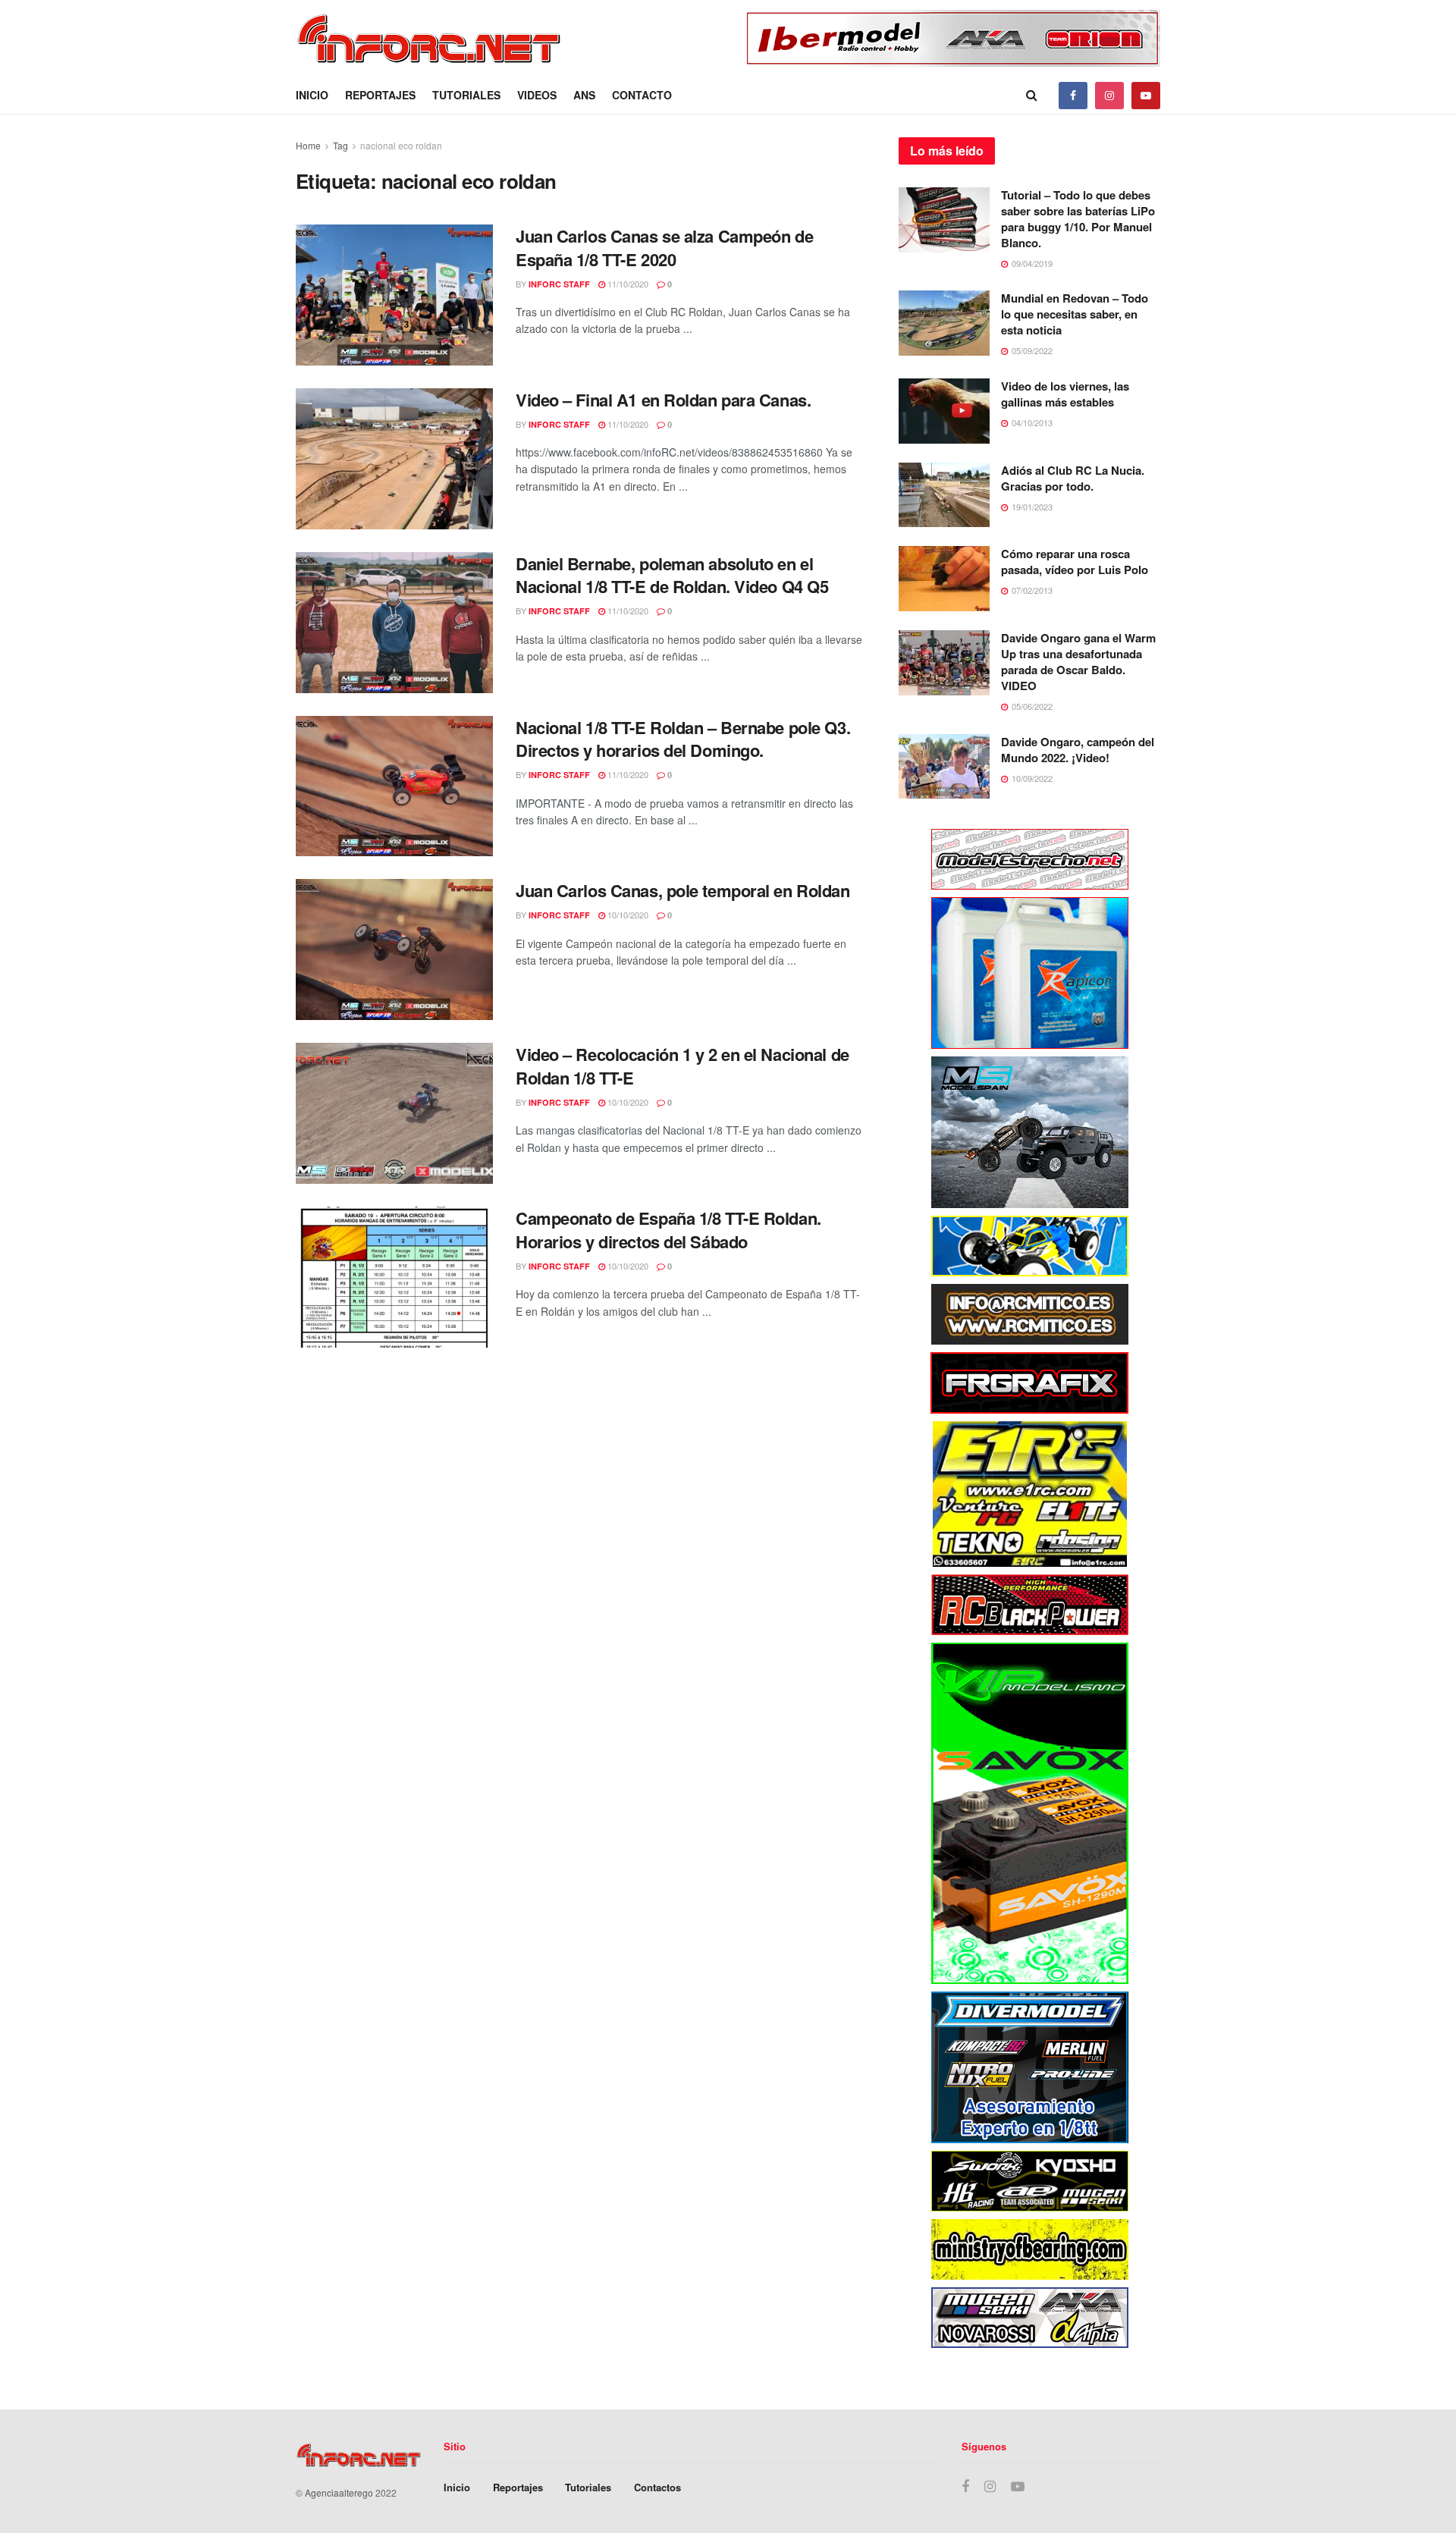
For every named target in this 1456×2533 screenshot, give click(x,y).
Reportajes (380, 95)
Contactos (657, 2487)
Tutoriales (466, 95)
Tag (340, 145)
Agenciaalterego (339, 2492)
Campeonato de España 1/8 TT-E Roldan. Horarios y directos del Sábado (668, 1230)
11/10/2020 (627, 284)
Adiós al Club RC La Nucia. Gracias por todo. (1073, 478)
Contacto (642, 95)
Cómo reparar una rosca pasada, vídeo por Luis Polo (1075, 562)
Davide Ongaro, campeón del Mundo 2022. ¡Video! (1078, 750)
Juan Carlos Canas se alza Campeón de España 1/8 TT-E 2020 (664, 248)
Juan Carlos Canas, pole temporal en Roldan (683, 890)
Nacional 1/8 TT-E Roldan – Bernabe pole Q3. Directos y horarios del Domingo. (683, 739)
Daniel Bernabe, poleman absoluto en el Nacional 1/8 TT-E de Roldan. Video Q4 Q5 (672, 575)
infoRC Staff (559, 284)
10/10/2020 (627, 915)
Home (308, 145)
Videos (537, 95)
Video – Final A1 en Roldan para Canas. (663, 400)
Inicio (312, 95)
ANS (584, 95)
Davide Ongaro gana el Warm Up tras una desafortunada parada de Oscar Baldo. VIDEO (1078, 662)
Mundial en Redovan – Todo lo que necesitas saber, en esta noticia (1075, 314)
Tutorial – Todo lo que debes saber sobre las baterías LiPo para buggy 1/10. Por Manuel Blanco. (1078, 219)
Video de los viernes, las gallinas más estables (1065, 394)
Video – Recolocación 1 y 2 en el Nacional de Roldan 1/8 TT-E (682, 1066)
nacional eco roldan (401, 145)
